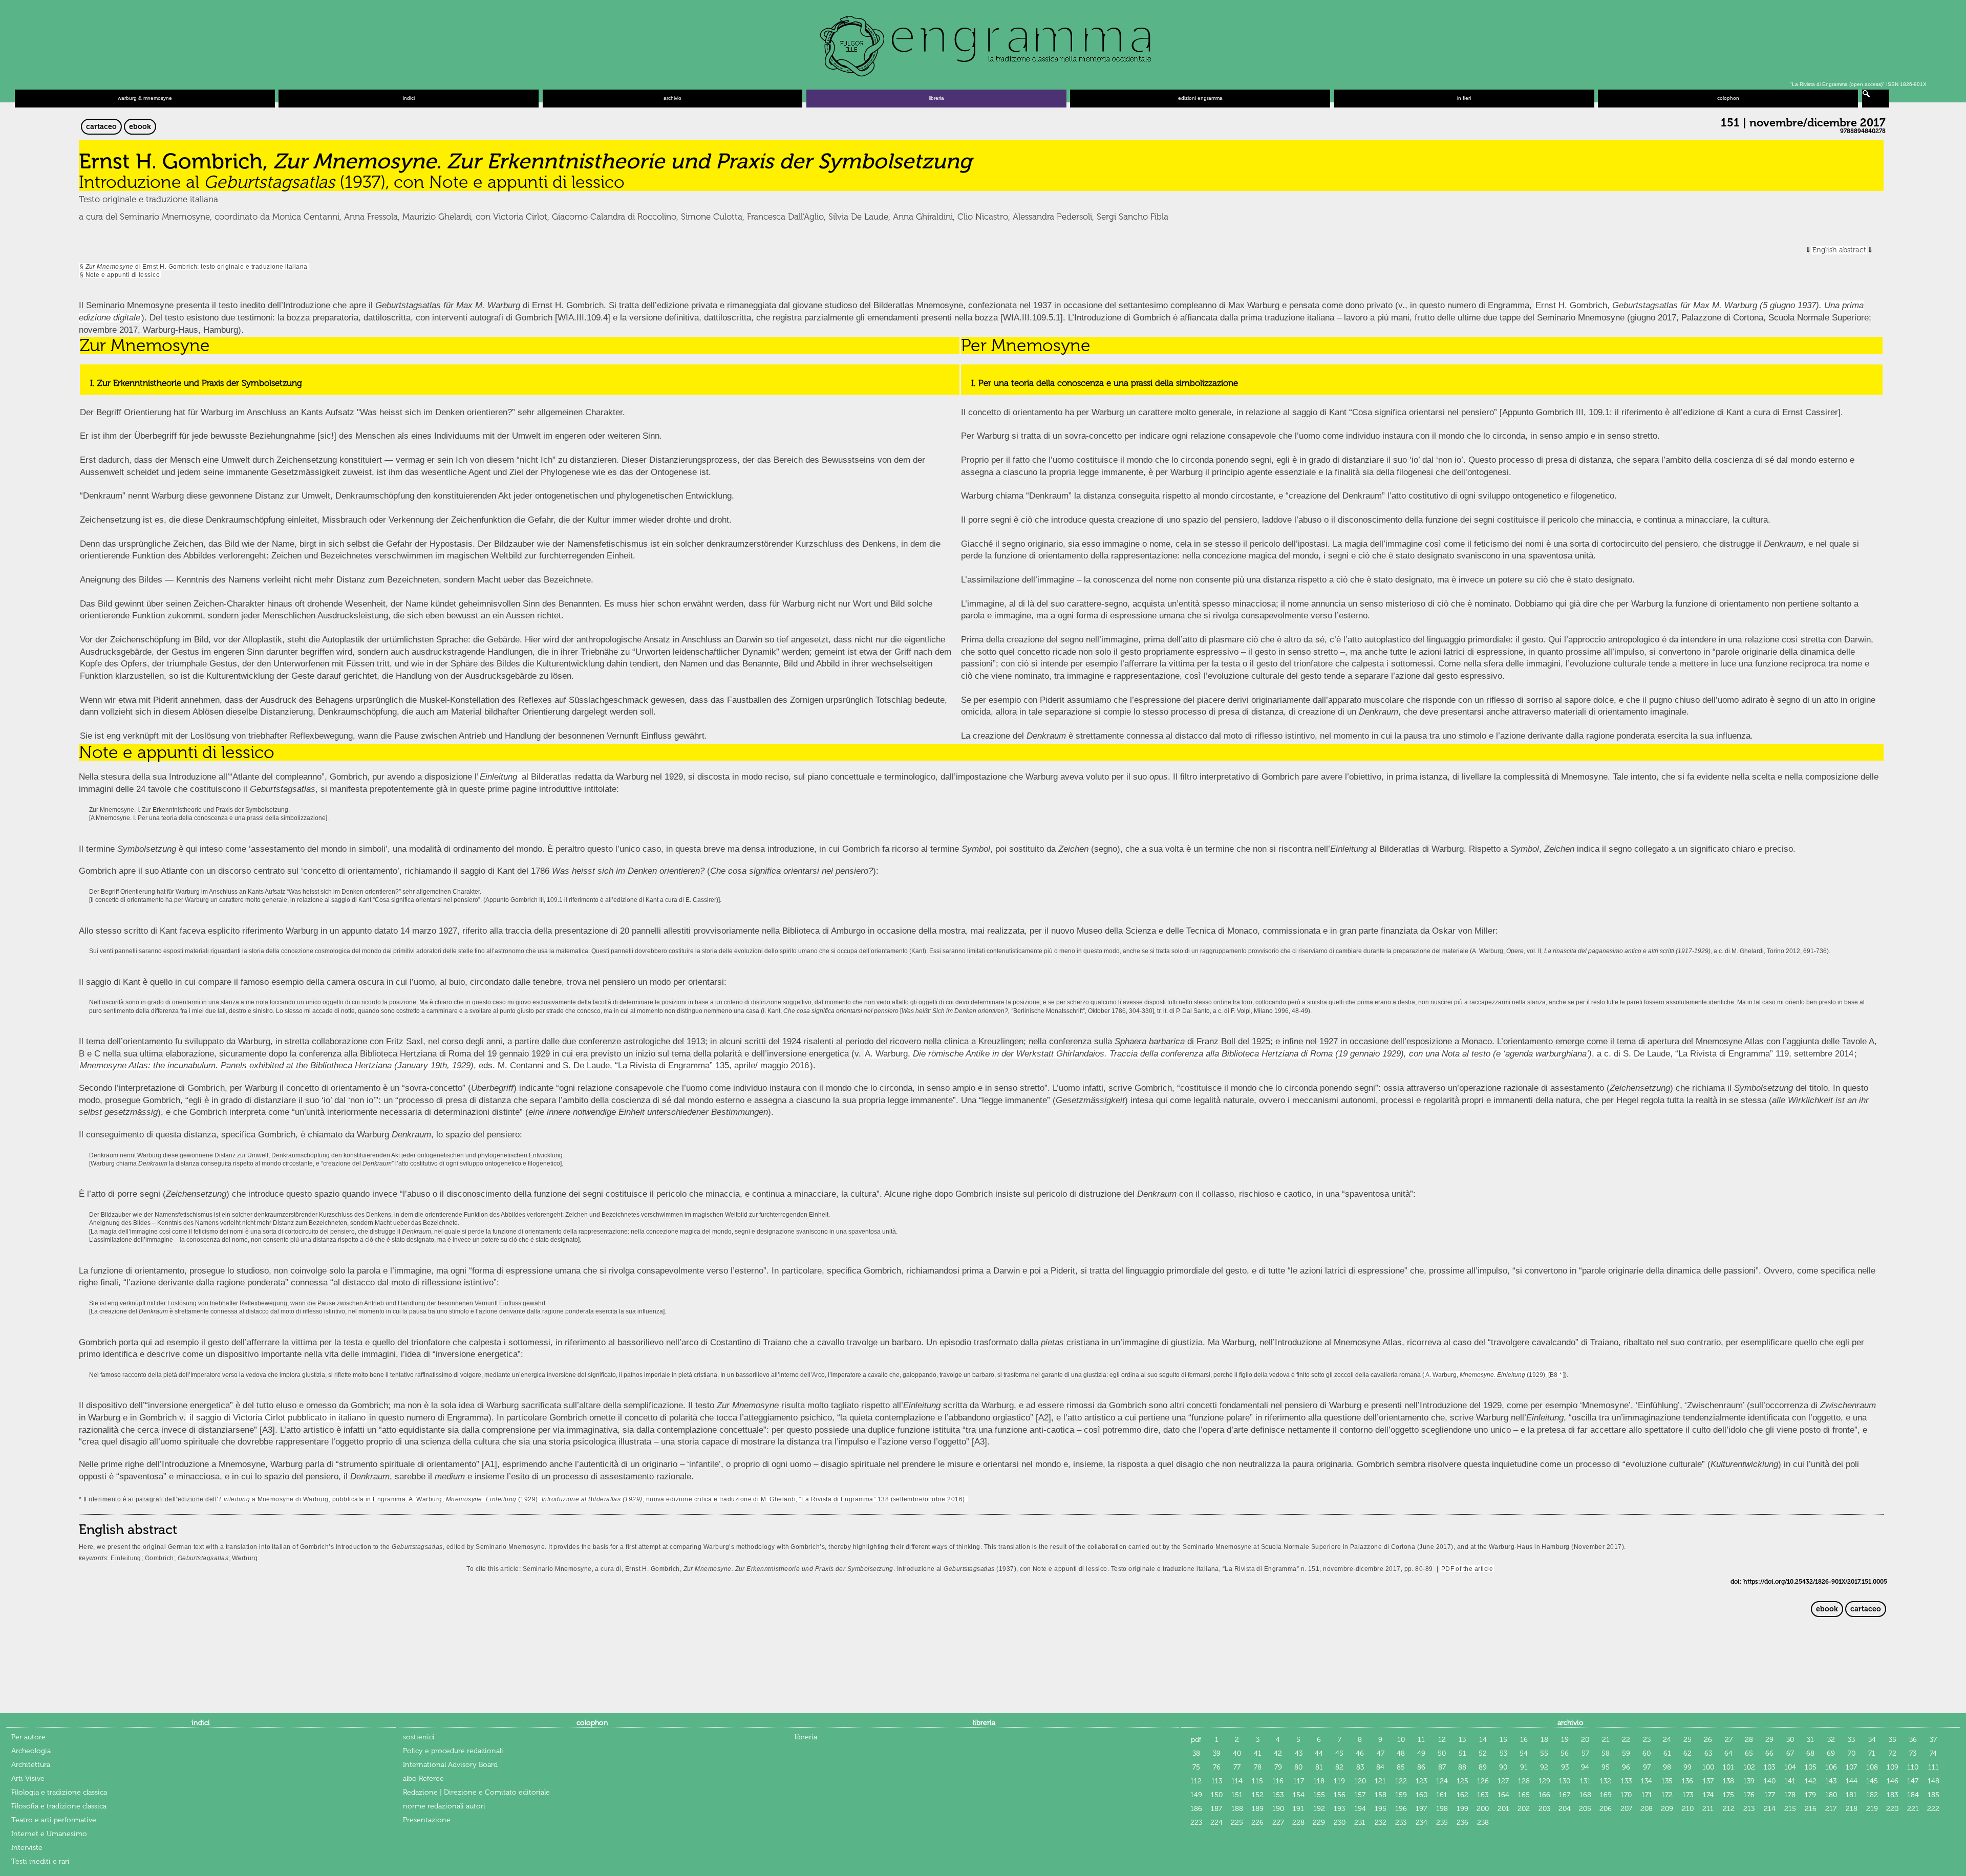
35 (1893, 1740)
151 (1237, 1795)
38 (1196, 1753)
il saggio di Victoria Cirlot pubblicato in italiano (276, 1418)
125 (1462, 1781)
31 (1810, 1740)
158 (1381, 1795)
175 (1728, 1795)
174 (1708, 1795)
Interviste (27, 1848)
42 (1278, 1753)
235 (1442, 1823)
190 (1278, 1809)
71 (1872, 1753)
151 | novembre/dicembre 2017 (1803, 123)
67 (1790, 1753)
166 (1544, 1795)
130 (1565, 1781)
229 (1319, 1823)
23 (1647, 1740)
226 (1257, 1823)
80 (1298, 1767)
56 (1565, 1753)
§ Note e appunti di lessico (120, 275)
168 (1585, 1795)
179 (1810, 1795)
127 (1503, 1781)
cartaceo (101, 127)
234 (1422, 1823)
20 (1585, 1740)
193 (1339, 1809)
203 (1544, 1809)
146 (1893, 1781)
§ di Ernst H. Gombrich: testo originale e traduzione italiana (194, 266)
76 (1217, 1767)
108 (1872, 1767)
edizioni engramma (1200, 98)
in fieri (1464, 98)
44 (1319, 1753)
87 (1442, 1767)
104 (1790, 1767)
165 (1524, 1795)
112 (1196, 1781)
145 (1872, 1781)
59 (1626, 1753)
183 (1892, 1795)
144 (1852, 1781)
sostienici (419, 1737)
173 (1688, 1795)
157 (1360, 1795)
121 (1380, 1781)
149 (1196, 1795)
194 (1360, 1809)
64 (1728, 1753)
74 (1933, 1753)
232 (1381, 1823)
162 (1462, 1795)
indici (409, 98)
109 (1893, 1767)
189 (1258, 1809)
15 (1503, 1740)
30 (1790, 1740)
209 (1667, 1809)
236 (1462, 1823)
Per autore (28, 1737)
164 (1503, 1795)
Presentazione (427, 1820)
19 (1565, 1740)
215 (1790, 1809)
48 (1401, 1753)
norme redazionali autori (444, 1806)
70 (1852, 1753)
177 (1770, 1795)
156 (1340, 1795)
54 (1524, 1753)
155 (1319, 1795)
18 (1544, 1740)
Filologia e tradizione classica (59, 1792)
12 (1442, 1740)
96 (1626, 1767)
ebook (140, 127)
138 (1728, 1781)
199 (1462, 1809)
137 (1708, 1781)
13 (1462, 1740)
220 (1892, 1809)
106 (1831, 1767)
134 (1647, 1781)
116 (1278, 1781)
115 (1257, 1781)
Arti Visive (28, 1778)
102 (1749, 1767)
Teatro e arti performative (54, 1820)
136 (1687, 1781)
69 (1831, 1753)
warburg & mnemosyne (145, 98)
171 (1647, 1795)
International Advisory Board (450, 1765)
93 (1565, 1767)
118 (1319, 1781)
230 (1340, 1823)
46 (1360, 1753)
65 (1749, 1753)
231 (1360, 1823)
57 (1585, 1753)
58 (1606, 1753)
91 (1524, 1767)
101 (1728, 1767)
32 (1831, 1740)
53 (1503, 1753)
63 (1708, 1753)
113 (1217, 1781)
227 (1278, 1823)
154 (1299, 1795)
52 (1483, 1753)
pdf (1196, 1740)
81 (1319, 1767)
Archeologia (31, 1751)
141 (1790, 1781)
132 (1606, 1781)
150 (1217, 1795)
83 (1360, 1767)
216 (1811, 1809)
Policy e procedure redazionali (453, 1751)
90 (1503, 1767)
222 (1933, 1809)
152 (1258, 1795)
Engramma (983, 44)
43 (1299, 1753)
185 (1933, 1795)
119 (1339, 1781)
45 (1339, 1753)
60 (1647, 1753)
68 (1810, 1753)
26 (1708, 1740)
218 (1852, 1809)
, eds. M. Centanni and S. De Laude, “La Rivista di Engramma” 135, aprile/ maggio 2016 (444, 1065)
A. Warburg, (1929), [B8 (1491, 1375)
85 (1401, 1767)
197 (1421, 1809)
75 (1196, 1767)
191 (1298, 1809)
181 (1851, 1795)
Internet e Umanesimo (49, 1834)
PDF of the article (1467, 1569)
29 (1769, 1740)
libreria (936, 98)
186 (1196, 1809)
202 (1524, 1809)
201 (1503, 1809)
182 (1872, 1795)
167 (1565, 1795)
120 (1360, 1781)
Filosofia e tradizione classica (59, 1806)
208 (1647, 1809)
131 (1585, 1781)
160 (1422, 1795)
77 (1237, 1767)
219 (1872, 1809)
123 (1421, 1781)
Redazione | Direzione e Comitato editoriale (476, 1792)
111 (1933, 1767)
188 (1237, 1809)
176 (1749, 1795)
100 (1708, 1767)
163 (1483, 1795)
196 (1401, 1809)
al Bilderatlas (547, 777)
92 (1544, 1767)
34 (1872, 1740)
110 (1913, 1767)
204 (1565, 1809)
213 (1749, 1809)
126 (1483, 1781)
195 (1381, 1809)
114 (1237, 1781)
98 (1667, 1767)
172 (1667, 1795)
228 (1298, 1823)
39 (1217, 1753)
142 (1811, 1781)
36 (1913, 1740)
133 (1626, 1781)
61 (1667, 1753)
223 (1196, 1823)
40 (1237, 1753)
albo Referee (423, 1778)
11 (1421, 1740)
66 (1769, 1753)
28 (1749, 1740)
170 (1626, 1795)
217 (1831, 1809)
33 (1851, 1740)
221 (1913, 1809)
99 (1687, 1767)
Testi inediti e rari (40, 1861)
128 (1524, 1781)
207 (1626, 1809)
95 (1606, 1767)
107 (1851, 1767)
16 (1524, 1740)
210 (1688, 1809)
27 (1729, 1740)
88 (1462, 1767)
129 (1544, 1781)
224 (1216, 1823)
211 (1708, 1809)
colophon (1728, 98)
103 (1769, 1767)
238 (1483, 1823)
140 (1770, 1781)
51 (1462, 1753)
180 (1831, 1795)
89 (1483, 1767)
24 (1667, 1740)
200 (1483, 1809)
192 (1319, 1809)
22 (1626, 1740)
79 (1278, 1767)
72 (1893, 1753)
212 (1729, 1809)
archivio (672, 98)
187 (1216, 1809)
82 (1339, 1767)
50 (1442, 1753)
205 (1585, 1809)
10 (1401, 1740)
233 (1401, 1823)
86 (1421, 1767)
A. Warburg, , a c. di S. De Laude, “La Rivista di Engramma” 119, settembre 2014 (1359, 1054)
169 (1606, 1795)
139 (1749, 1781)
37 (1933, 1740)
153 (1278, 1795)
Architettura (31, 1765)
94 (1585, 1767)
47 (1381, 1753)
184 (1913, 1795)
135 (1667, 1781)
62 (1687, 1753)
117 (1299, 1781)
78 (1258, 1767)
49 (1421, 1753)
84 (1380, 1767)
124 (1442, 1781)
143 (1831, 1781)
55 (1544, 1753)
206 (1606, 1809)
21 (1606, 1740)
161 (1442, 1795)
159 (1401, 1795)
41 (1258, 1753)
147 (1913, 1781)
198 (1442, 1809)
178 (1790, 1795)
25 (1687, 1740)
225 (1237, 1823)
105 (1811, 1767)
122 (1401, 1781)
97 (1647, 1767)
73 (1913, 1753)
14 (1483, 1740)
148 (1933, 1781)
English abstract (1839, 250)
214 (1770, 1809)
